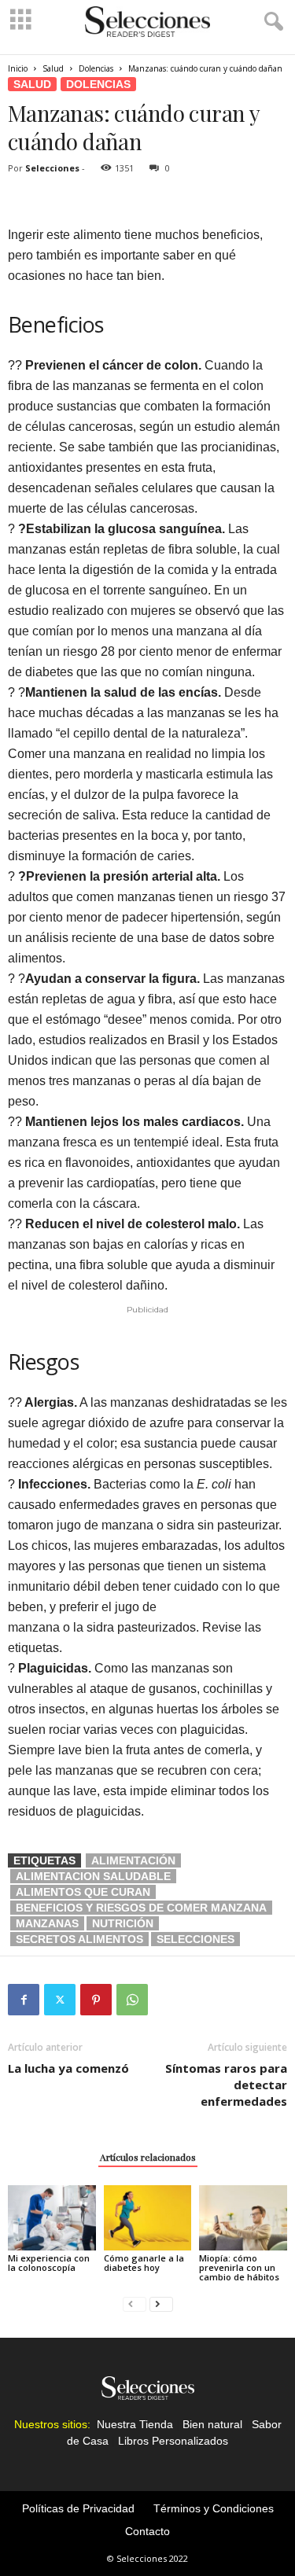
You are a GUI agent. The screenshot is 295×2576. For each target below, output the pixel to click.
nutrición (123, 1923)
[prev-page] (135, 2304)
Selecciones (52, 168)
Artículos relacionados (148, 2157)
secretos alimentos (79, 1939)
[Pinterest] (96, 2000)
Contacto (147, 2531)
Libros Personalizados (173, 2441)
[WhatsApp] (132, 2000)
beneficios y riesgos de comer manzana (141, 1908)
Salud (53, 68)
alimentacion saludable (93, 1876)
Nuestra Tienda (135, 2424)
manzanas (47, 1923)
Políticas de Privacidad (78, 2508)
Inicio (18, 68)
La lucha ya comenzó (68, 2068)
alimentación (133, 1860)
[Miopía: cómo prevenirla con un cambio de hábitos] (243, 2218)
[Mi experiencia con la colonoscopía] (52, 2218)
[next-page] (161, 2304)
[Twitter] (60, 2000)
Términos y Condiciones (214, 2508)
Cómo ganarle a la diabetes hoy (144, 2263)
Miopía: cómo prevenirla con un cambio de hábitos (239, 2267)
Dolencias (96, 68)
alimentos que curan (83, 1892)
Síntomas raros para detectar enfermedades (226, 2085)
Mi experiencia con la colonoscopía (49, 2263)
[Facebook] (24, 2000)
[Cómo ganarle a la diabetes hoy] (148, 2218)
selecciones (195, 1939)
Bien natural (212, 2424)
